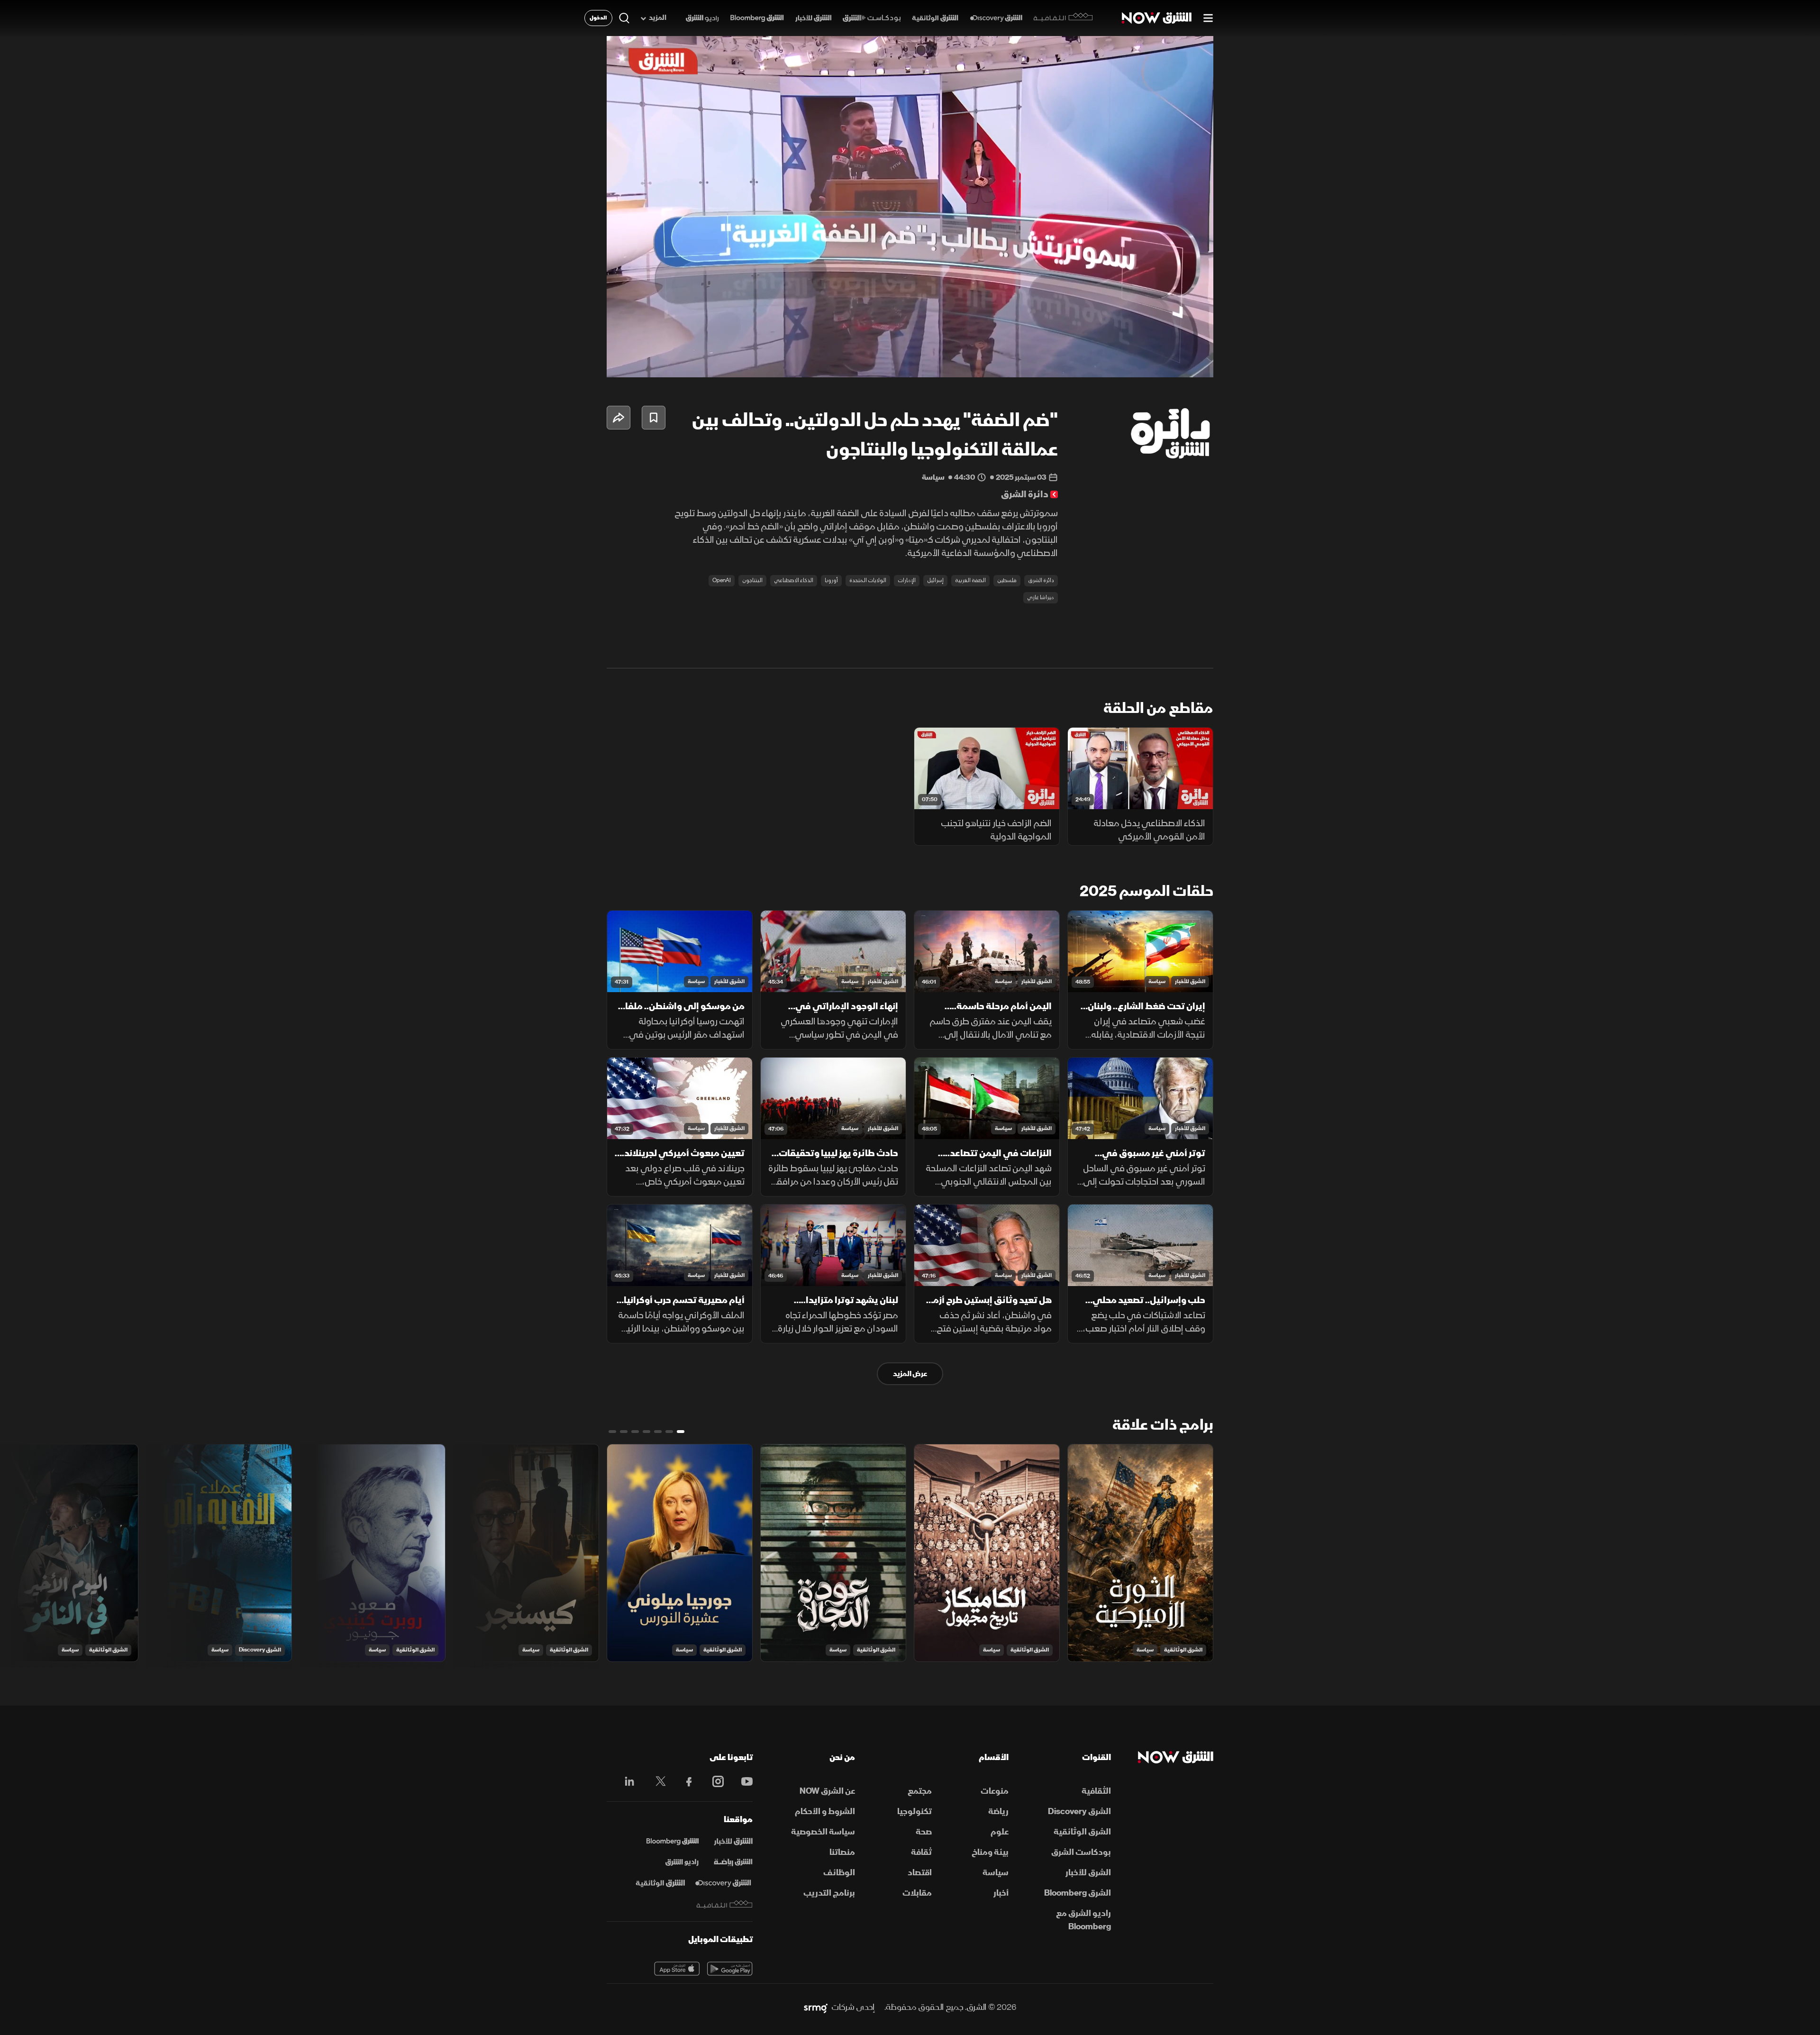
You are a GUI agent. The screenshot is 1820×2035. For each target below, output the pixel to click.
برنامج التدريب (829, 1893)
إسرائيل (935, 580)
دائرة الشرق (1041, 580)
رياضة (998, 1811)
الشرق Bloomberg (1078, 1893)
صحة (924, 1832)
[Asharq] (733, 1842)
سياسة (1157, 981)
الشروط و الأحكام (825, 1811)
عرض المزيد (910, 1374)
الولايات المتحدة (868, 580)
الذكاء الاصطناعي (794, 580)
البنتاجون (752, 580)
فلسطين (1007, 580)
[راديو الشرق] (702, 18)
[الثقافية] (1063, 18)
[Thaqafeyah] (725, 1904)
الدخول (598, 18)
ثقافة (921, 1852)
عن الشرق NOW (827, 1791)
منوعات (995, 1791)
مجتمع (920, 1791)
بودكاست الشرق (1081, 1852)
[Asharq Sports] (733, 1862)
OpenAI (722, 580)
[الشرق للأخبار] (813, 18)
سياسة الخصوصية (823, 1832)
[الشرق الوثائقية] (935, 18)
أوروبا (831, 580)
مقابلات (917, 1893)
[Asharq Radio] (682, 1862)
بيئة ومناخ (990, 1852)
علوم (1000, 1832)
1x (1130, 362)
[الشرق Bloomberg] (757, 18)
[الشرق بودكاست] (872, 18)
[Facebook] (685, 1781)
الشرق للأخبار (1190, 981)
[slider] (910, 347)
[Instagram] (713, 1781)
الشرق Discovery (260, 1650)
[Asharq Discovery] (723, 1883)
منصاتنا (842, 1852)
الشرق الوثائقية (1183, 1650)
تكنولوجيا (915, 1811)
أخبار (1001, 1893)
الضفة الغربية (970, 580)
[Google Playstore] (730, 1969)
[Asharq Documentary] (660, 1883)
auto (1165, 362)
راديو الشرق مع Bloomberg (1083, 1920)
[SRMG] (816, 2008)
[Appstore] (677, 1969)
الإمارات (907, 580)
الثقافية (1096, 1791)
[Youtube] (742, 1781)
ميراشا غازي (1041, 598)
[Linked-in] (627, 1783)
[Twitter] (656, 1781)
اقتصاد (920, 1873)
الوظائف (839, 1873)
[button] (913, 210)
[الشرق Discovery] (996, 18)
